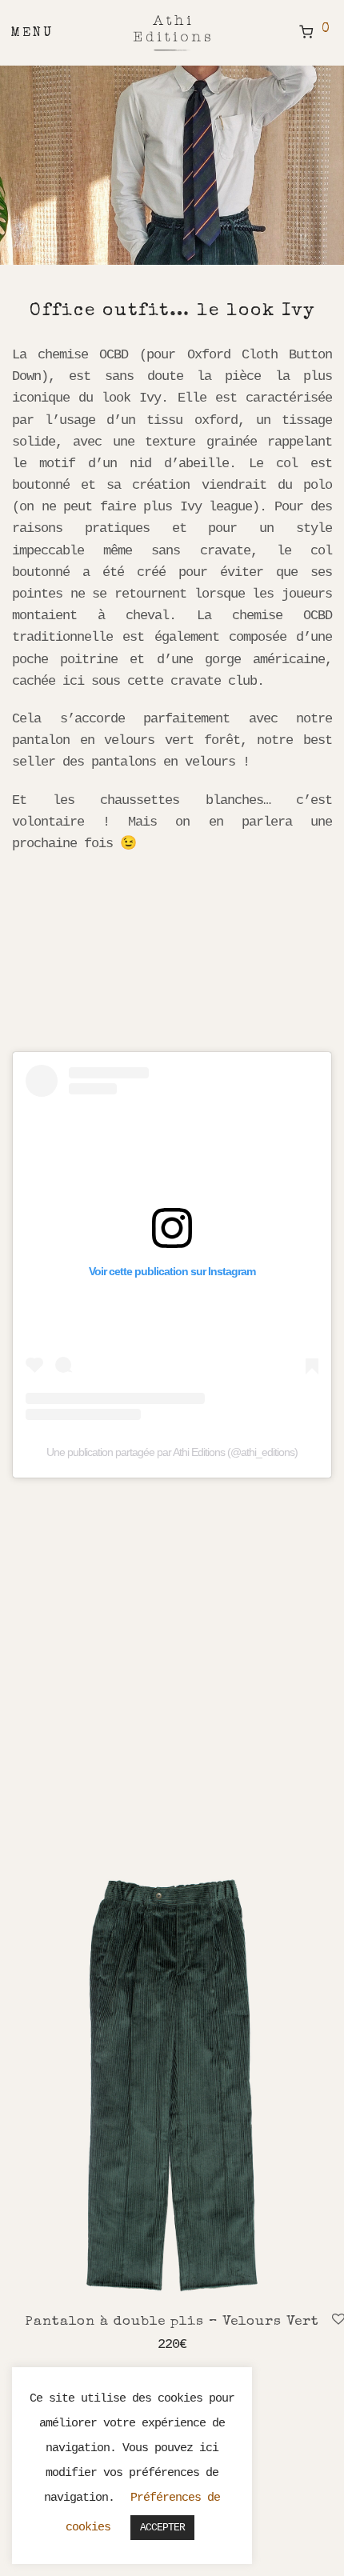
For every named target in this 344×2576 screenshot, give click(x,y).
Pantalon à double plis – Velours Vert (172, 2322)
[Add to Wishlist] (336, 2320)
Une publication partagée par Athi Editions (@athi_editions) (172, 1452)
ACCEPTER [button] (162, 2528)
